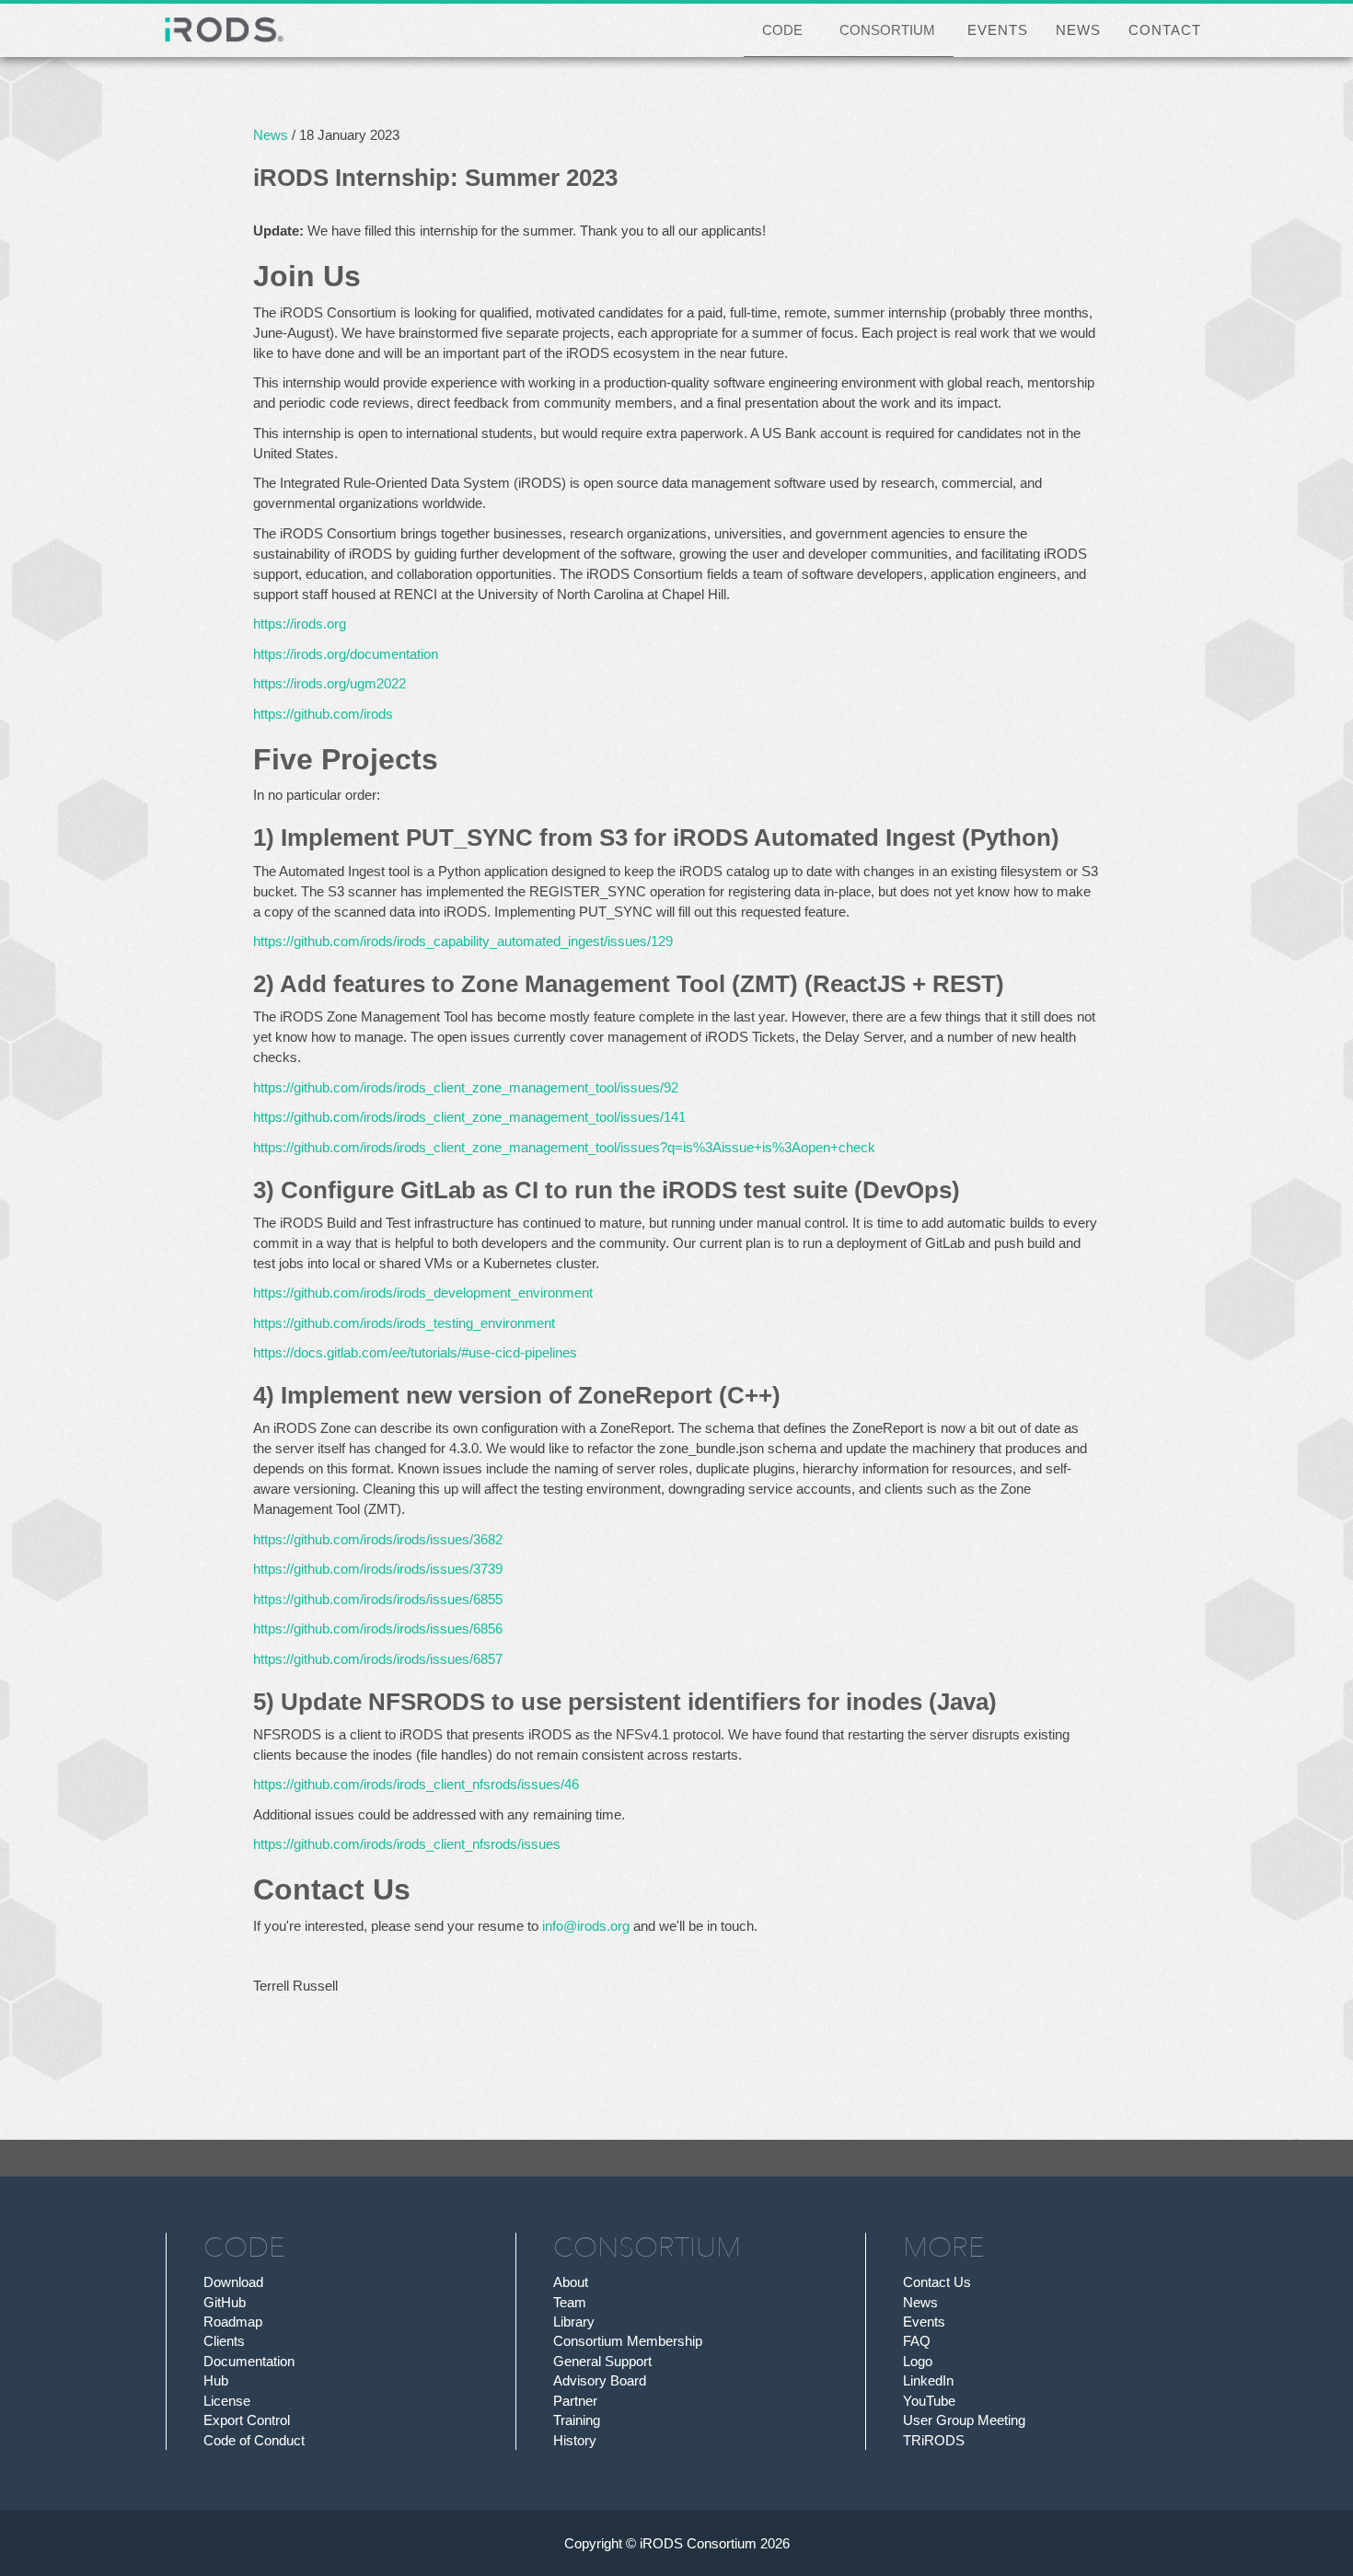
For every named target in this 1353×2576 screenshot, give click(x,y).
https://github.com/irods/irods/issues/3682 (378, 1539)
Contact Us (937, 2282)
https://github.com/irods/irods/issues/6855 (378, 1599)
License (227, 2401)
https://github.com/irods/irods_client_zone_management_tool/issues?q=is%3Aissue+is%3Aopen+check (564, 1147)
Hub (216, 2380)
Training (577, 2420)
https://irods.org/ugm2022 (330, 683)
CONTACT (1165, 30)
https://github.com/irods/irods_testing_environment (404, 1323)
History (575, 2440)
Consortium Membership (628, 2341)
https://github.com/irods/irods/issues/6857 (378, 1659)
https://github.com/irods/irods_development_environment (423, 1293)
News (271, 135)
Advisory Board (600, 2380)
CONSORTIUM (887, 30)
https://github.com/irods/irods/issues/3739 (378, 1569)
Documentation (249, 2361)
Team (570, 2302)
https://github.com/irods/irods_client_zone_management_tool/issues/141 (469, 1117)
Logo (918, 2361)
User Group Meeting (964, 2420)
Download (233, 2282)
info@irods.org (586, 1926)
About (571, 2282)
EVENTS (998, 30)
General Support (602, 2361)
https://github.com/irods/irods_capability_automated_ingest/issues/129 (463, 941)
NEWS (1078, 30)
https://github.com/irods (323, 714)
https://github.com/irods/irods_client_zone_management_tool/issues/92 (466, 1087)
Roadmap (233, 2322)
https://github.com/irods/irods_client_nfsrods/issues (407, 1844)
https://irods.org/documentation (346, 654)
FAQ (917, 2341)
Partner (575, 2401)
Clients (224, 2341)
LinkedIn (928, 2380)
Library (574, 2322)
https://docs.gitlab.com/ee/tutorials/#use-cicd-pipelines (415, 1352)
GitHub (225, 2302)
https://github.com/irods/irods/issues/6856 (378, 1629)
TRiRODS (934, 2440)
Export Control (247, 2420)
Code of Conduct (254, 2440)
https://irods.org (300, 624)
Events (924, 2322)
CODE (782, 30)
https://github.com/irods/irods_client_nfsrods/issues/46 (416, 1784)
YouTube (929, 2401)
